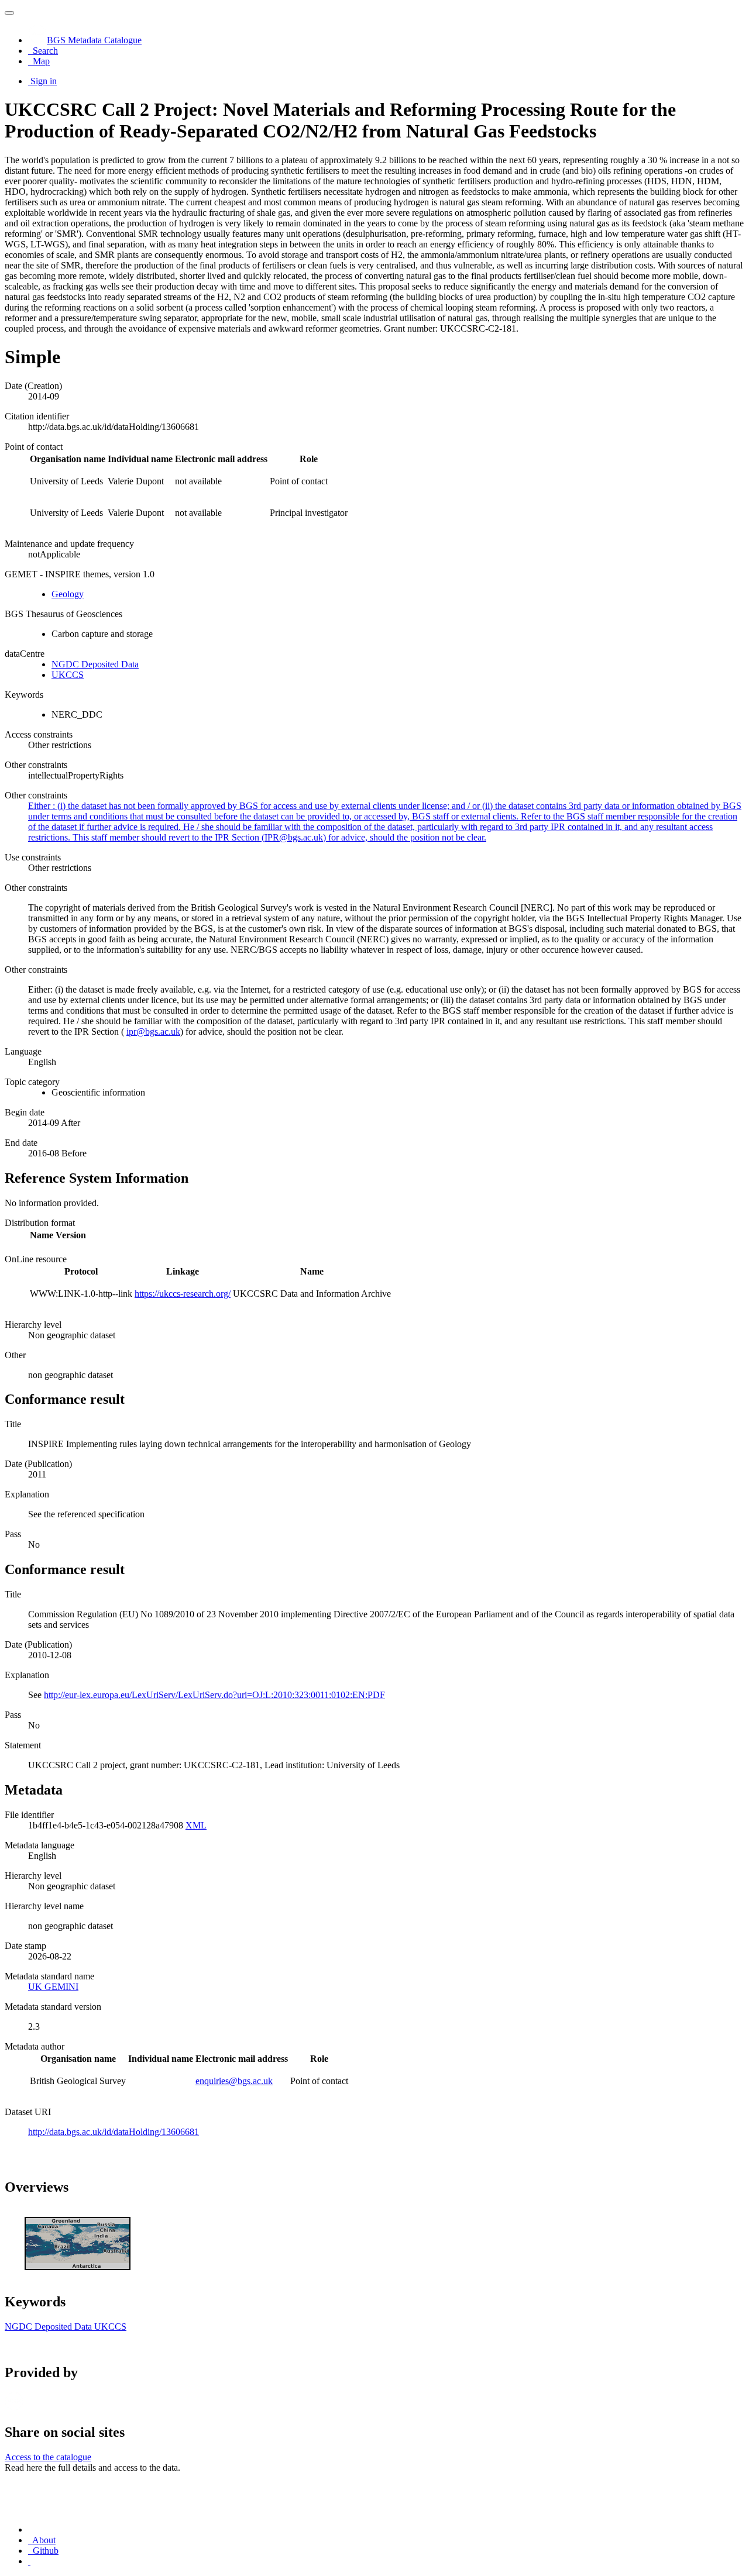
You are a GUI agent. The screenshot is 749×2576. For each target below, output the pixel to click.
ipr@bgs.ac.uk (153, 1032)
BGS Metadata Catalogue (94, 40)
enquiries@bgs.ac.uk (234, 2081)
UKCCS (68, 675)
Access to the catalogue (48, 2457)
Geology (68, 594)
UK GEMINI (53, 1987)
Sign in (44, 81)
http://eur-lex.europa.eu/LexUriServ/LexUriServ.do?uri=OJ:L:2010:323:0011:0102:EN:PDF (214, 1695)
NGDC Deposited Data (95, 664)
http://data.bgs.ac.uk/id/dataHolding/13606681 (114, 2132)
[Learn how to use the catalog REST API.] (29, 2561)
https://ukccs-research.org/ (183, 1294)
